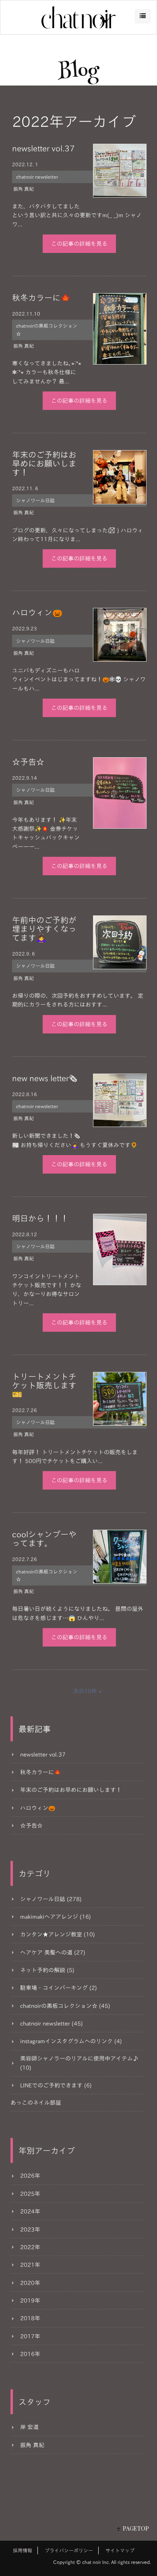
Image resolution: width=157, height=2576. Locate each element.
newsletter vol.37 (43, 148)
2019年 (30, 2301)
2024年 (30, 2211)
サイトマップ (120, 2550)
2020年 (30, 2283)
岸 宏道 (29, 2427)
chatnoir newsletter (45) (52, 2024)
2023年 (30, 2230)
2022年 (30, 2247)
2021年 (30, 2265)
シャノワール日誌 (35, 500)
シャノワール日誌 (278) (51, 1899)
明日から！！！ (40, 1218)
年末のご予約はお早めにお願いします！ (44, 463)
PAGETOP (136, 2528)
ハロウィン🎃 (37, 612)
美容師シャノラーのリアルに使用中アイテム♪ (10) (79, 2063)
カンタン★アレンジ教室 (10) (58, 1934)
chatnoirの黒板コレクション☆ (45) (65, 2006)
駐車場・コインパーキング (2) (59, 1988)
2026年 (30, 2176)
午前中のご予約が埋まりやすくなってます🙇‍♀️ (44, 929)
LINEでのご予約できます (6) (56, 2085)
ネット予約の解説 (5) (47, 1970)
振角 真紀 (24, 189)
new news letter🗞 (45, 1078)
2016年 (30, 2354)
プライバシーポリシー (69, 2550)
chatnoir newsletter (37, 177)
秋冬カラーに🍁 (41, 298)
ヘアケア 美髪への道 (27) (53, 1952)
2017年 (30, 2336)
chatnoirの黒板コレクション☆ (47, 329)
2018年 (30, 2318)
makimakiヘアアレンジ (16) (56, 1917)
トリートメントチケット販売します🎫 (44, 1385)
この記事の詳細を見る (79, 244)
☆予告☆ (28, 762)
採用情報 (23, 2550)
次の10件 (85, 1691)
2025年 (30, 2194)
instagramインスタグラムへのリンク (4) (71, 2041)
